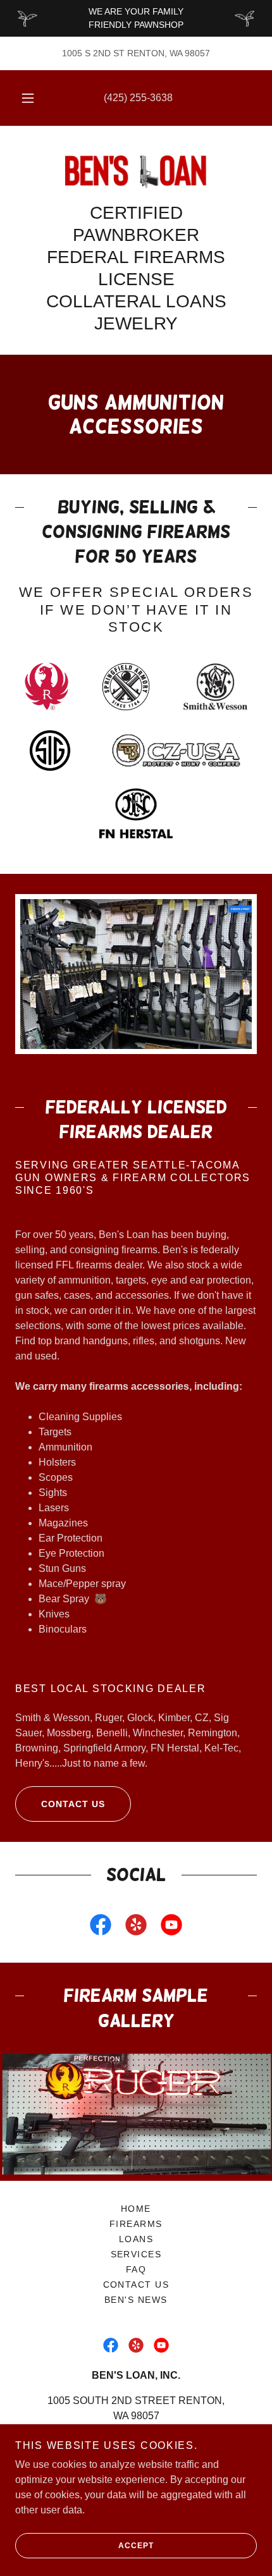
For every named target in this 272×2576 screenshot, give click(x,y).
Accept (136, 2546)
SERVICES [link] (136, 2254)
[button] (28, 98)
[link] (136, 171)
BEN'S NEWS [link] (136, 2300)
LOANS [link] (136, 2239)
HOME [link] (136, 2209)
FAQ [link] (136, 2269)
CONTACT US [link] (136, 2285)
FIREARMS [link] (136, 2224)
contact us (73, 1804)
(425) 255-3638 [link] (138, 98)
